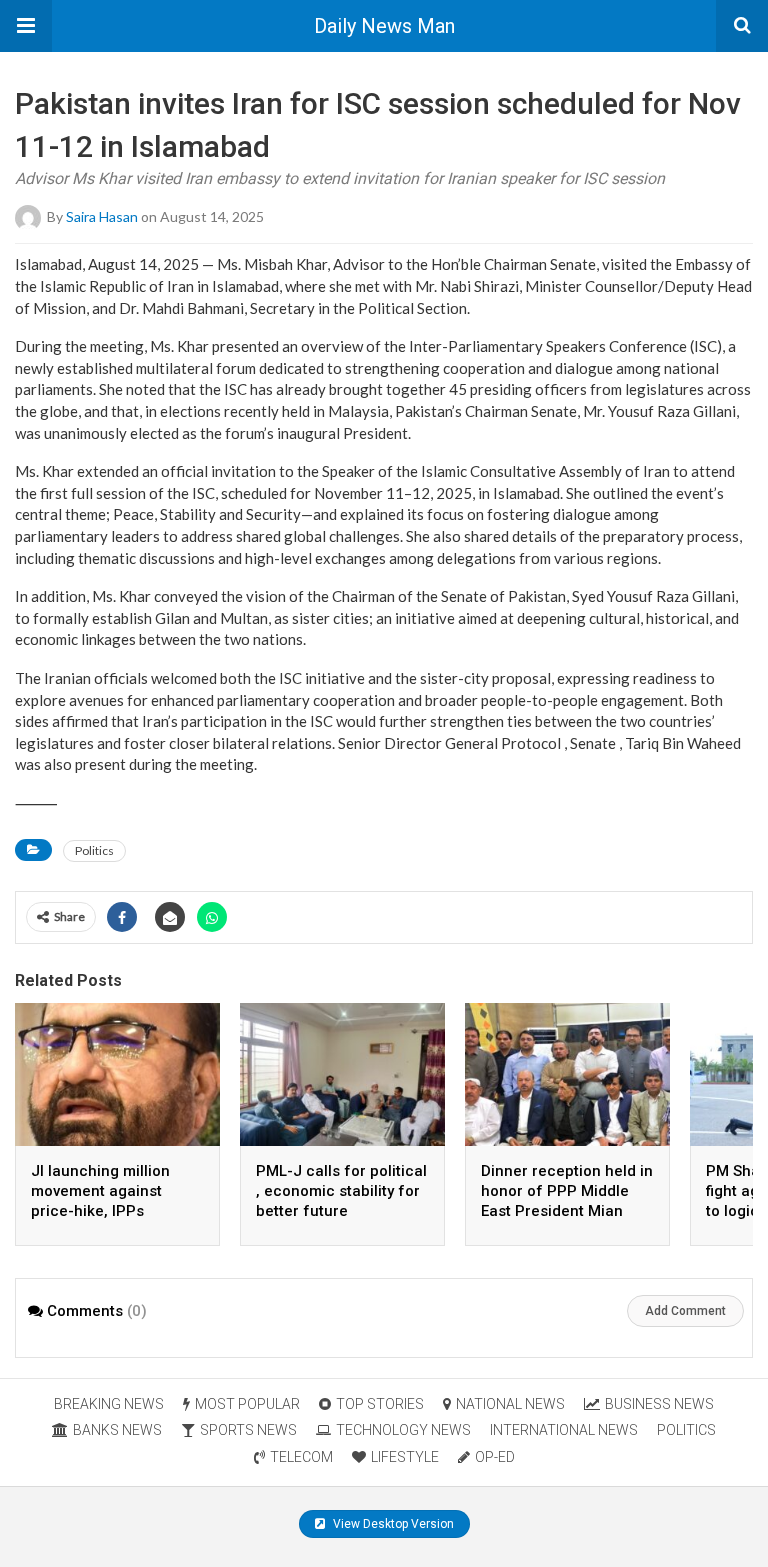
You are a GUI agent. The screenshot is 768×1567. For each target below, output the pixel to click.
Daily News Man (384, 26)
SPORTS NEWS (248, 1430)
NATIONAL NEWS (510, 1404)
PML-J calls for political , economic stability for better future (341, 1191)
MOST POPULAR (247, 1404)
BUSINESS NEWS (659, 1404)
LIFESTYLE (405, 1457)
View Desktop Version (392, 1524)
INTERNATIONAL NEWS (564, 1430)
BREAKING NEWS (109, 1404)
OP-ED (495, 1457)
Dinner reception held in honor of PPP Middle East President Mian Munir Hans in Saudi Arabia (567, 1211)
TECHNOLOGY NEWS (403, 1430)
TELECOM (301, 1457)
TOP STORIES (380, 1404)
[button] (26, 26)
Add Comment (685, 1311)
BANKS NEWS (117, 1430)
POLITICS (686, 1430)
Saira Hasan (102, 216)
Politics (94, 850)
